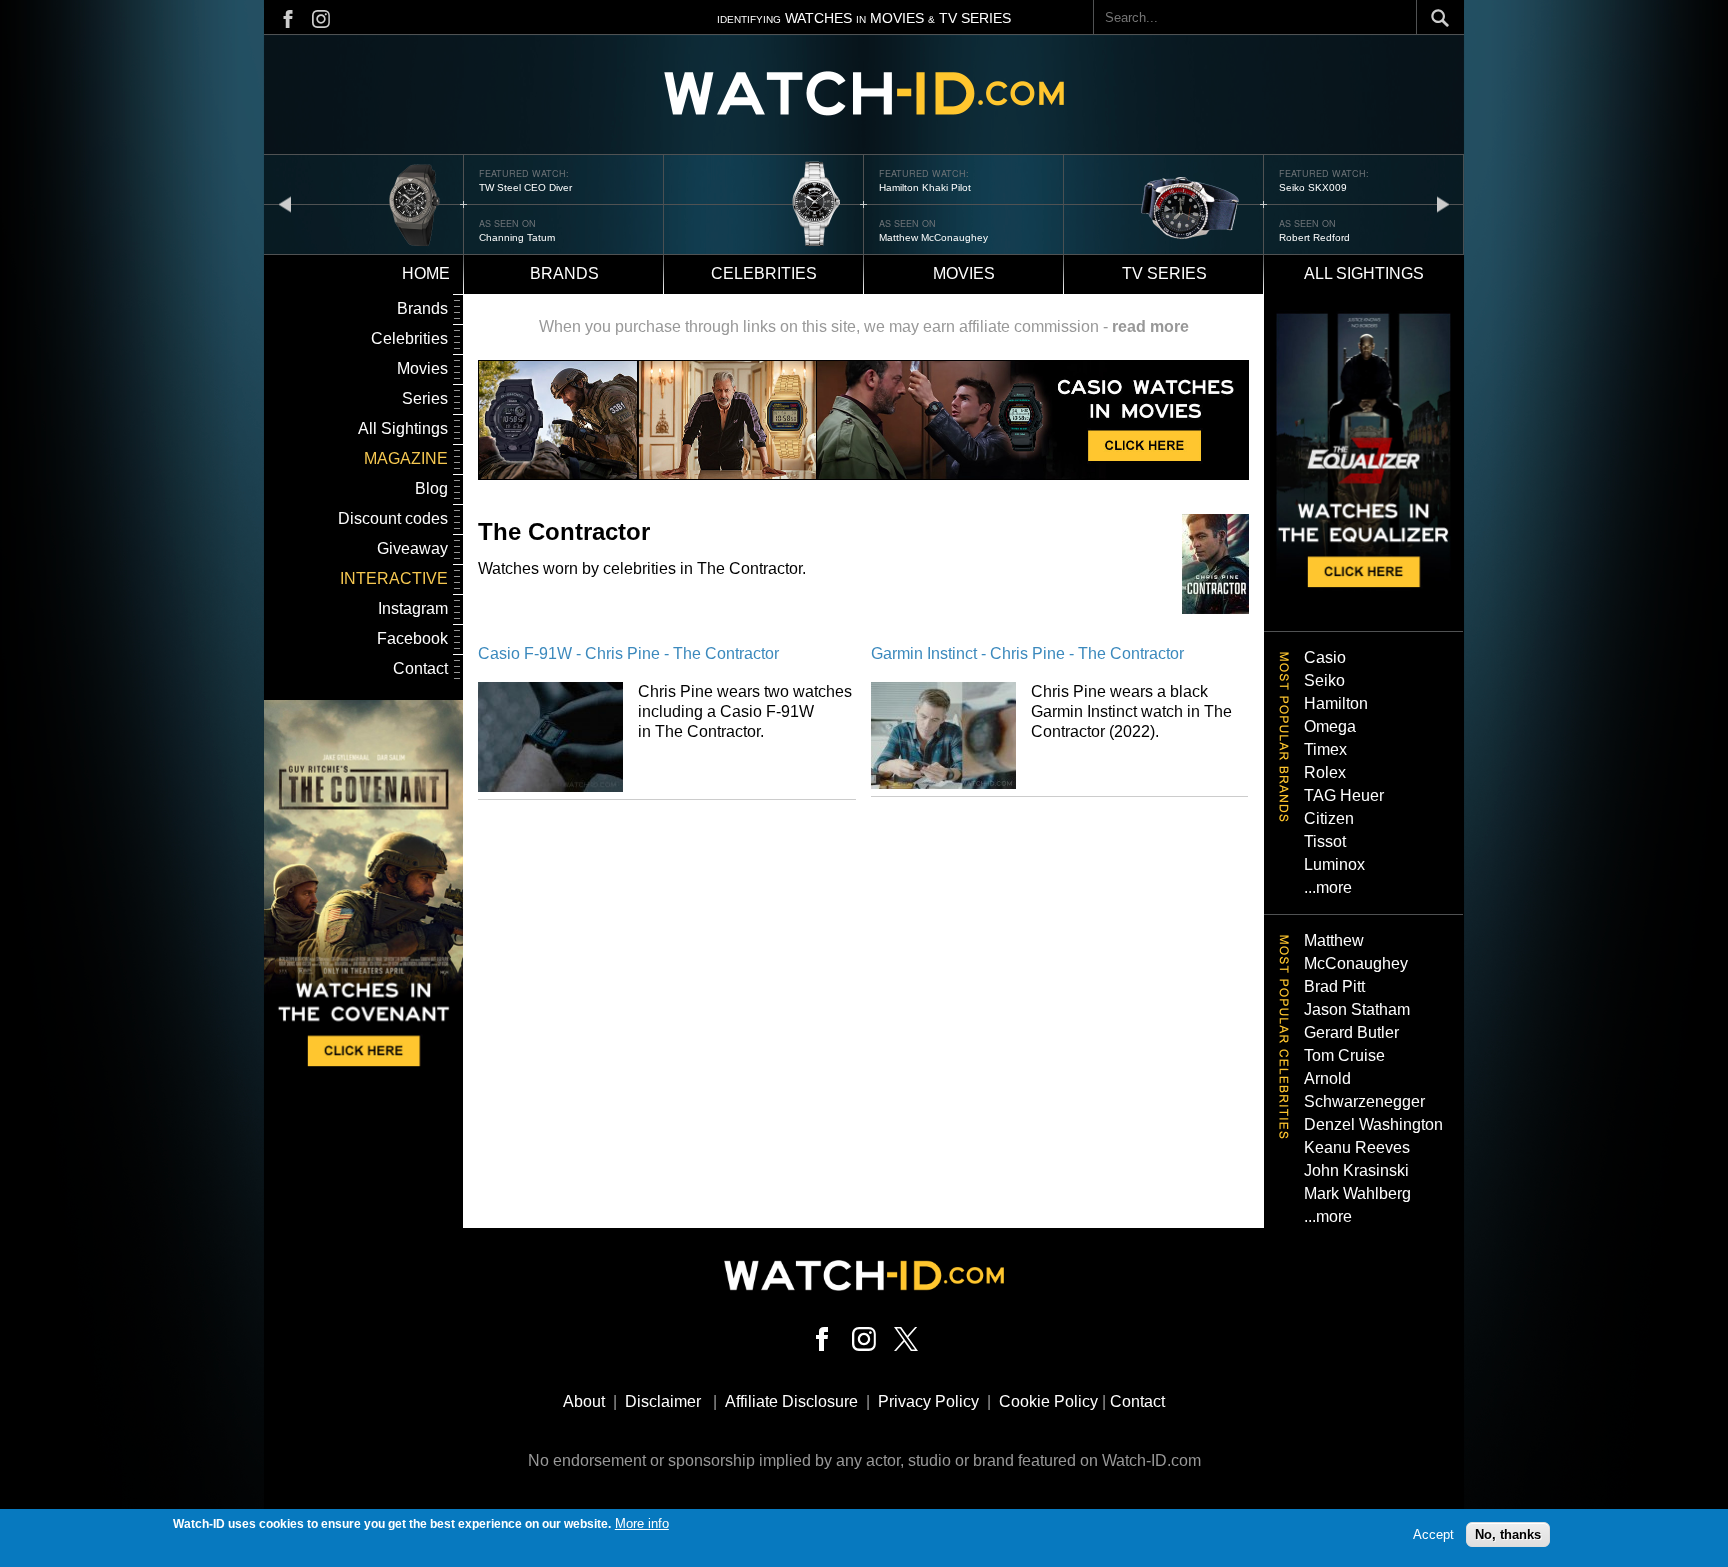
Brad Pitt (1334, 986)
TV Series (1164, 273)
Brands (564, 273)
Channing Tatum (517, 237)
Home (426, 273)
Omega (1330, 726)
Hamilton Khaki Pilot (925, 187)
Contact (420, 668)
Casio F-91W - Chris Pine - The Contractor (628, 653)
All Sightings (403, 428)
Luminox (1334, 864)
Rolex (1325, 772)
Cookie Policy (1048, 1401)
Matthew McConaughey (933, 237)
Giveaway (412, 548)
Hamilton (1336, 703)
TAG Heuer (1344, 795)
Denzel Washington (1373, 1124)
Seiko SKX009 (1313, 187)
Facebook (412, 638)
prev (285, 203)
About (584, 1401)
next (1443, 203)
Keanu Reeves (1357, 1147)
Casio (1325, 657)
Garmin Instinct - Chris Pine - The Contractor (1027, 653)
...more (1328, 887)
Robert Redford (1314, 237)
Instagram (413, 608)
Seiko (1324, 680)
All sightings (1364, 273)
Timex (1325, 749)
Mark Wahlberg (1357, 1193)
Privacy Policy (928, 1401)
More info (642, 1523)
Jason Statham (1357, 1009)
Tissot (1325, 841)
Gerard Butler (1351, 1032)
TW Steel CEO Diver (525, 187)
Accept (1433, 1534)
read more (1150, 326)
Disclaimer (663, 1401)
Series (425, 398)
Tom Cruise (1344, 1055)
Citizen (1329, 818)
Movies (964, 273)
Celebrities (764, 273)
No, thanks (1508, 1534)
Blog (431, 488)
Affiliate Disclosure (791, 1401)
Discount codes (393, 518)
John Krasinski (1356, 1170)
